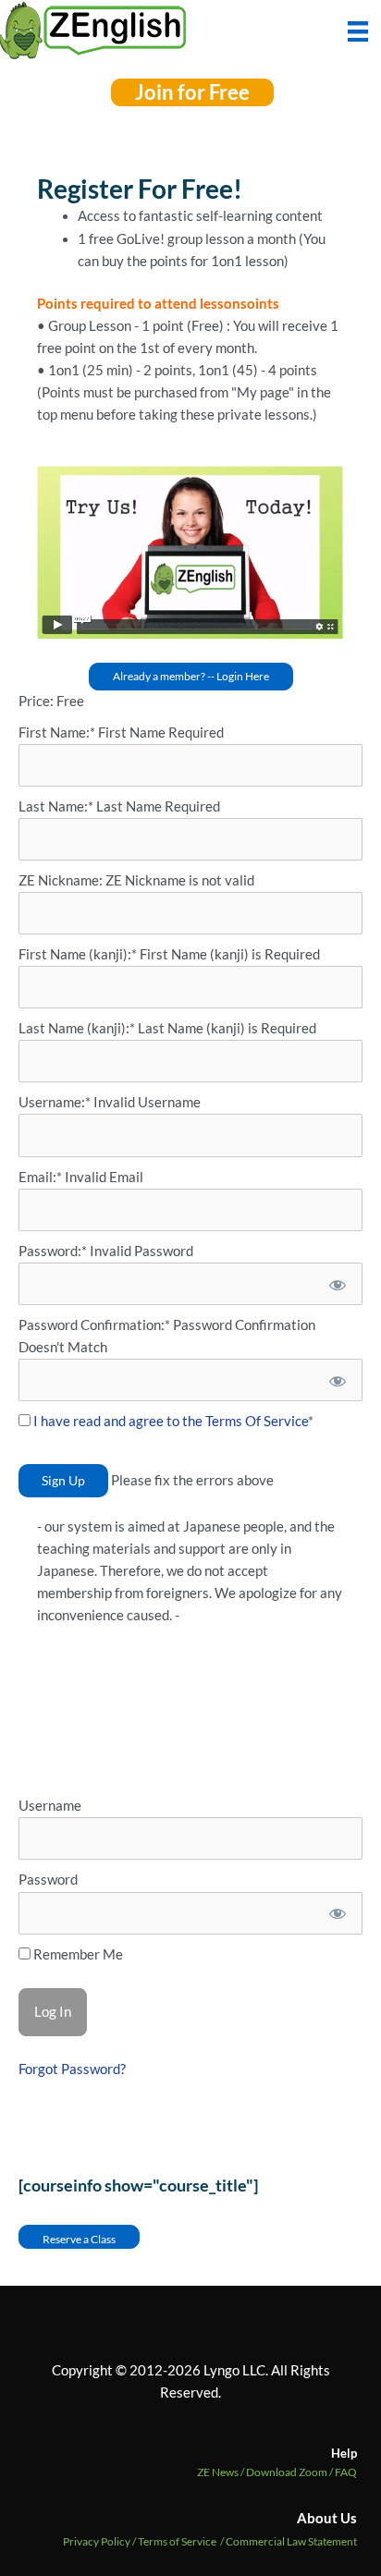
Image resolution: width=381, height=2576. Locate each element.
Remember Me (77, 1954)
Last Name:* (56, 806)
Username (50, 1806)
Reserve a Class (79, 2239)
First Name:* (57, 733)
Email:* (40, 1177)
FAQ (346, 2472)
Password (48, 1880)
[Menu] (358, 30)
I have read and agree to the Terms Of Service (171, 1421)
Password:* (53, 1251)
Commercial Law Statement (291, 2541)
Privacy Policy (97, 2541)
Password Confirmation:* (94, 1325)
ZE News (221, 2472)
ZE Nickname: (62, 880)
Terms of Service (177, 2541)
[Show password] (336, 1284)
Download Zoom (290, 2472)
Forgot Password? (72, 2069)
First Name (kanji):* (79, 954)
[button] (192, 92)
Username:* (55, 1102)
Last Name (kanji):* (78, 1028)
